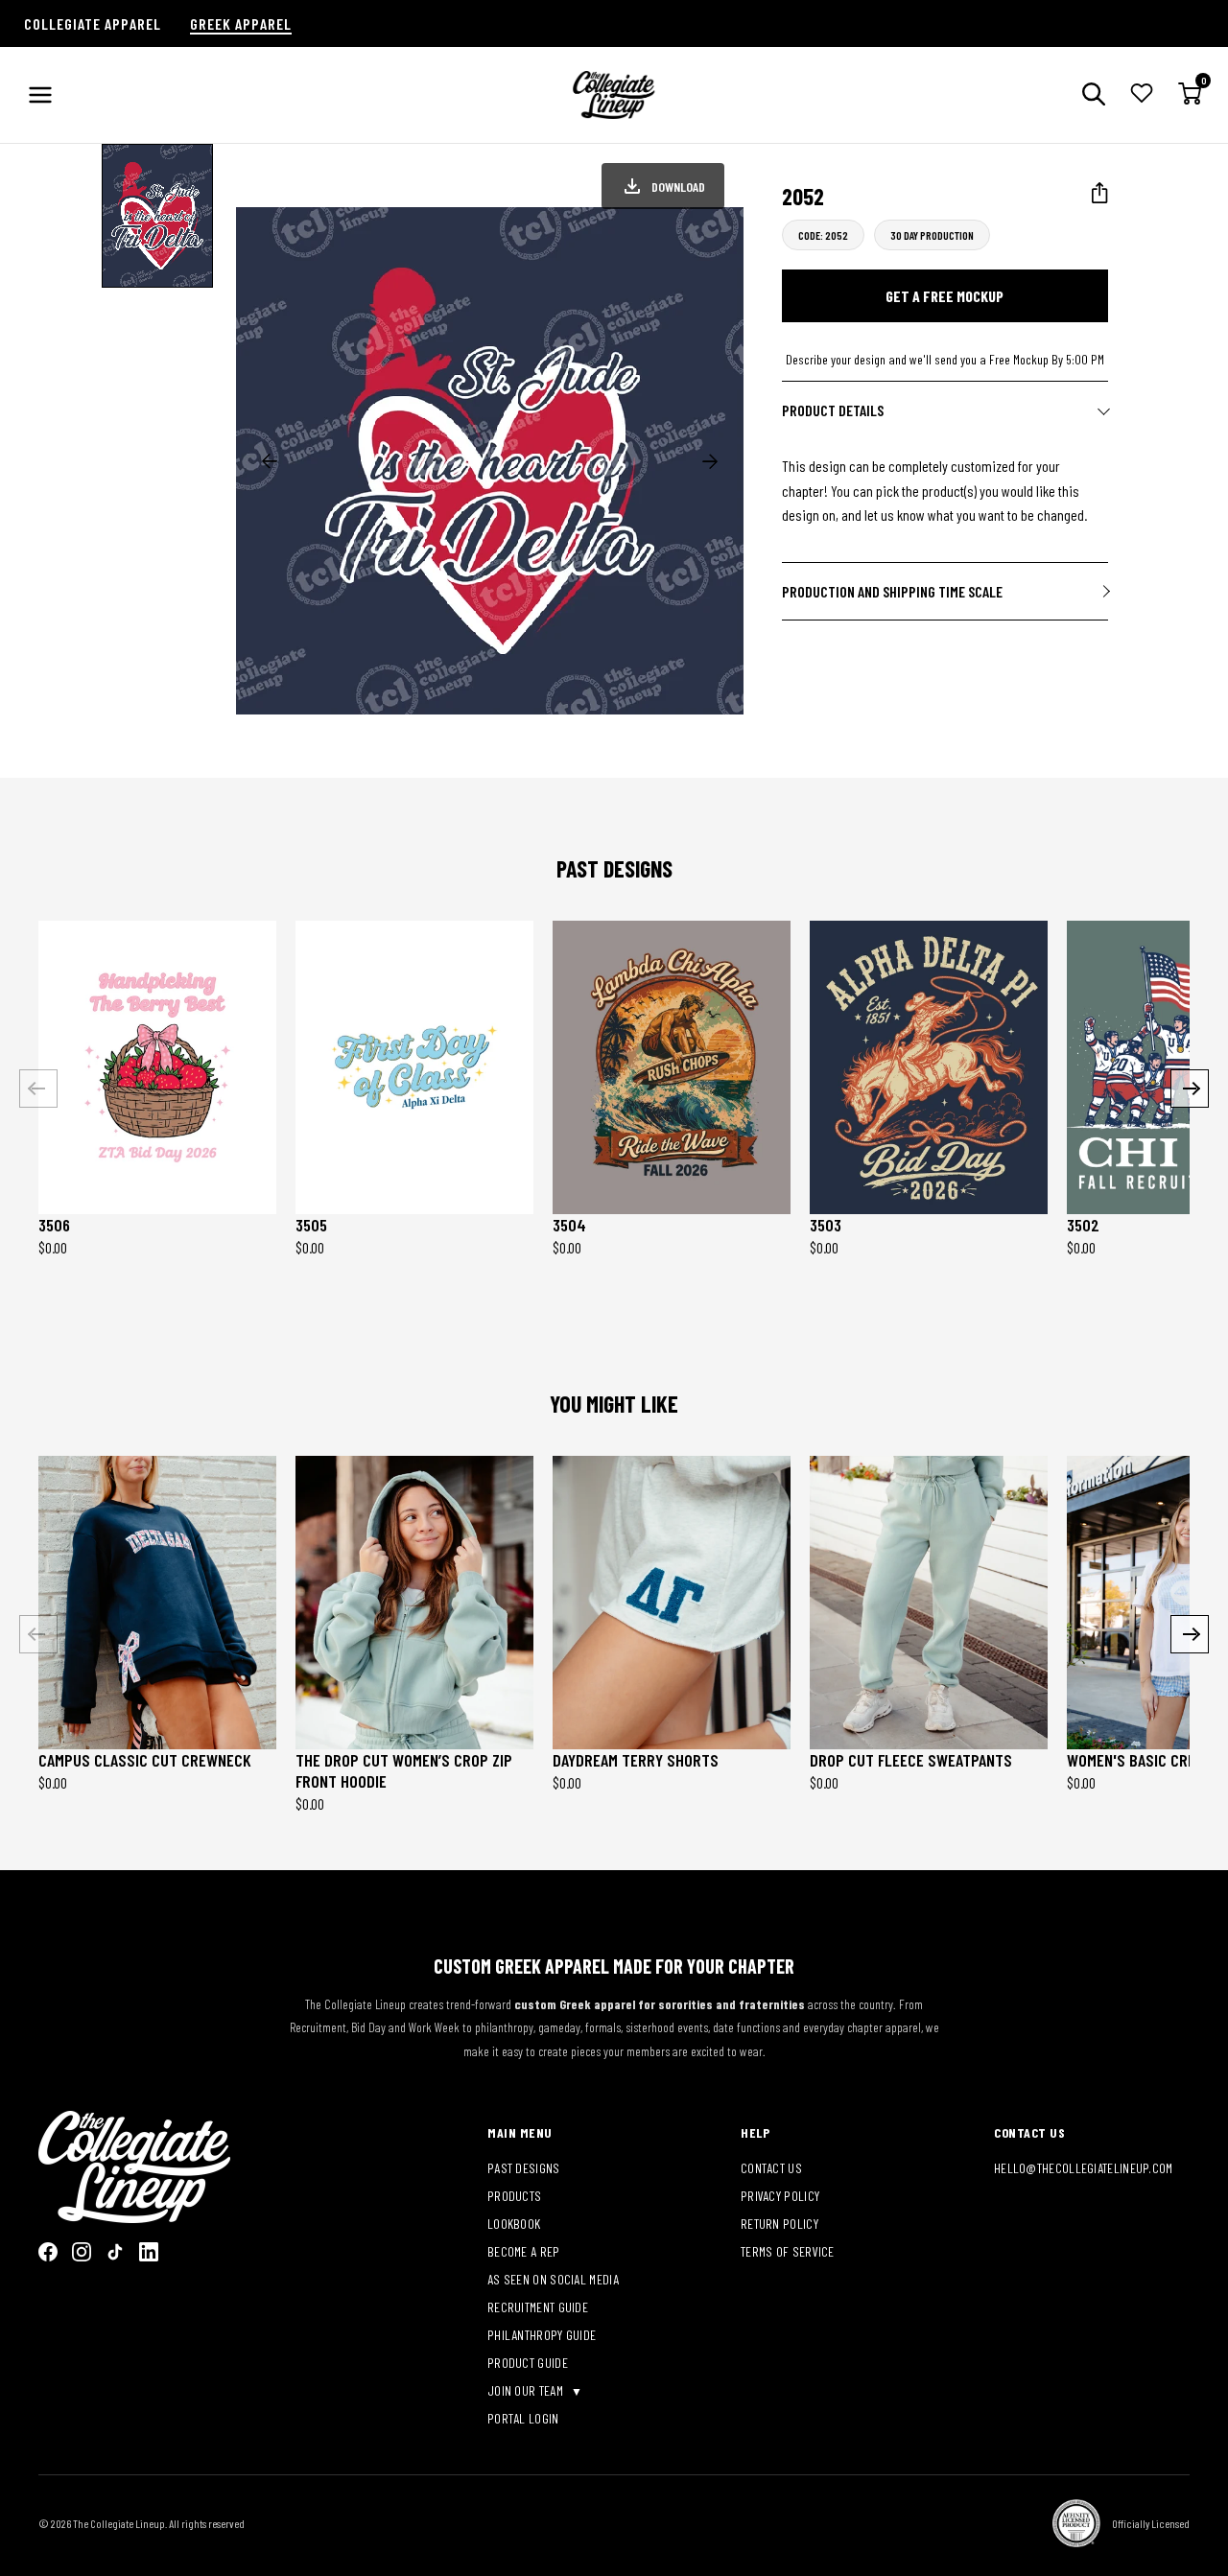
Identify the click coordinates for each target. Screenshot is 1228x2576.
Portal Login (523, 2418)
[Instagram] (82, 2252)
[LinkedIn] (149, 2252)
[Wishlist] (1142, 95)
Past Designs (524, 2168)
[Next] (1190, 1089)
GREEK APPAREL (241, 23)
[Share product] (1100, 193)
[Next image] (710, 461)
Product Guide (528, 2363)
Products (514, 2196)
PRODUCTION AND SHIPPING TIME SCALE (892, 591)
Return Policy (779, 2224)
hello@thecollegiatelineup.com (1084, 2168)
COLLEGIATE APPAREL (93, 23)
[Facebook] (48, 2252)
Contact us (771, 2168)
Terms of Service (788, 2251)
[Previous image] (270, 461)
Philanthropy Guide (542, 2335)
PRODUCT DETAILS (833, 410)
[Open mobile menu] (40, 95)
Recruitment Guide (538, 2307)
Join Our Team (527, 2390)
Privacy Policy (780, 2196)
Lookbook (514, 2224)
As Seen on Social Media (553, 2279)
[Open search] (1094, 95)
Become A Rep (524, 2251)
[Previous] (38, 1089)
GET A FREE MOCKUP (945, 296)
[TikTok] (115, 2252)
